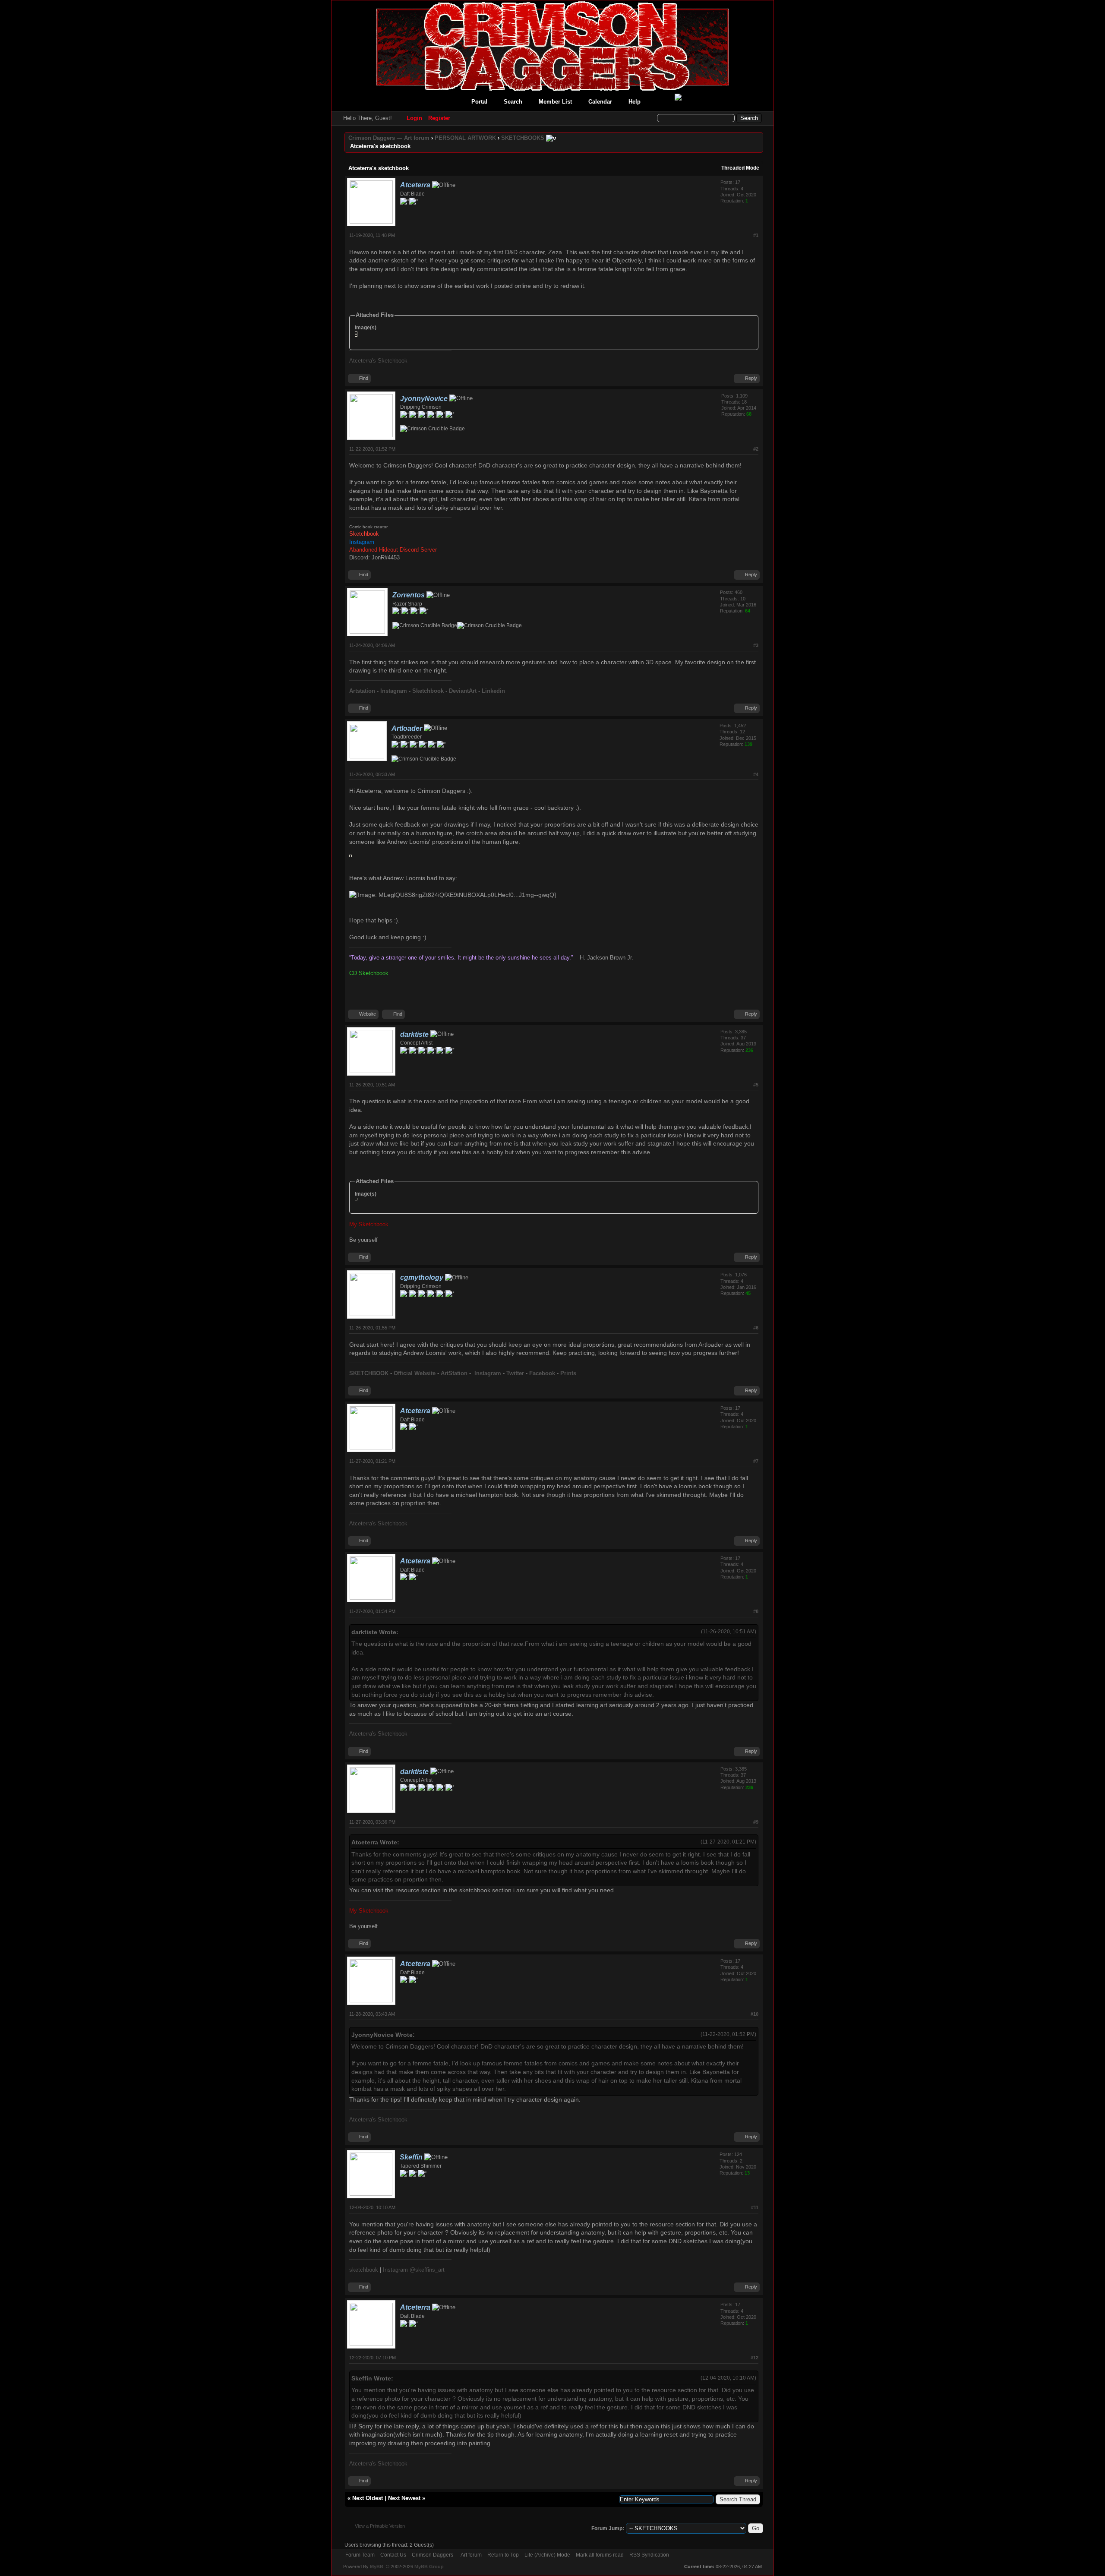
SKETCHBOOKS (523, 138)
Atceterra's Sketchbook (378, 361)
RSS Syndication (649, 2555)
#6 (756, 1328)
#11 (755, 2207)
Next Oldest (368, 2498)
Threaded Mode (740, 168)
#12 (755, 2358)
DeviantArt (463, 691)
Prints (568, 1373)
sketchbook (364, 2270)
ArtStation (455, 1373)
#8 (756, 1611)
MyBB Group (429, 2567)
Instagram (489, 1373)
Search (513, 102)
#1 (756, 235)
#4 (756, 774)
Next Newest (404, 2498)
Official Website (415, 1373)
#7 (756, 1461)
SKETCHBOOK (370, 1373)
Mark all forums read (600, 2555)
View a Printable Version (380, 2526)
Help (635, 102)
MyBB (377, 2567)
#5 (756, 1085)
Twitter (516, 1373)
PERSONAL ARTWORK (465, 138)
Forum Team (360, 2555)
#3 (756, 645)
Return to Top (503, 2555)
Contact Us (393, 2555)
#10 (755, 2014)
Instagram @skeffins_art (414, 2270)
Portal (479, 102)
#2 (756, 449)
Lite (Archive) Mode (547, 2555)
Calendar (600, 102)
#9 (756, 1822)
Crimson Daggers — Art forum (389, 138)
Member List (555, 102)
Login (414, 118)
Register (439, 118)
